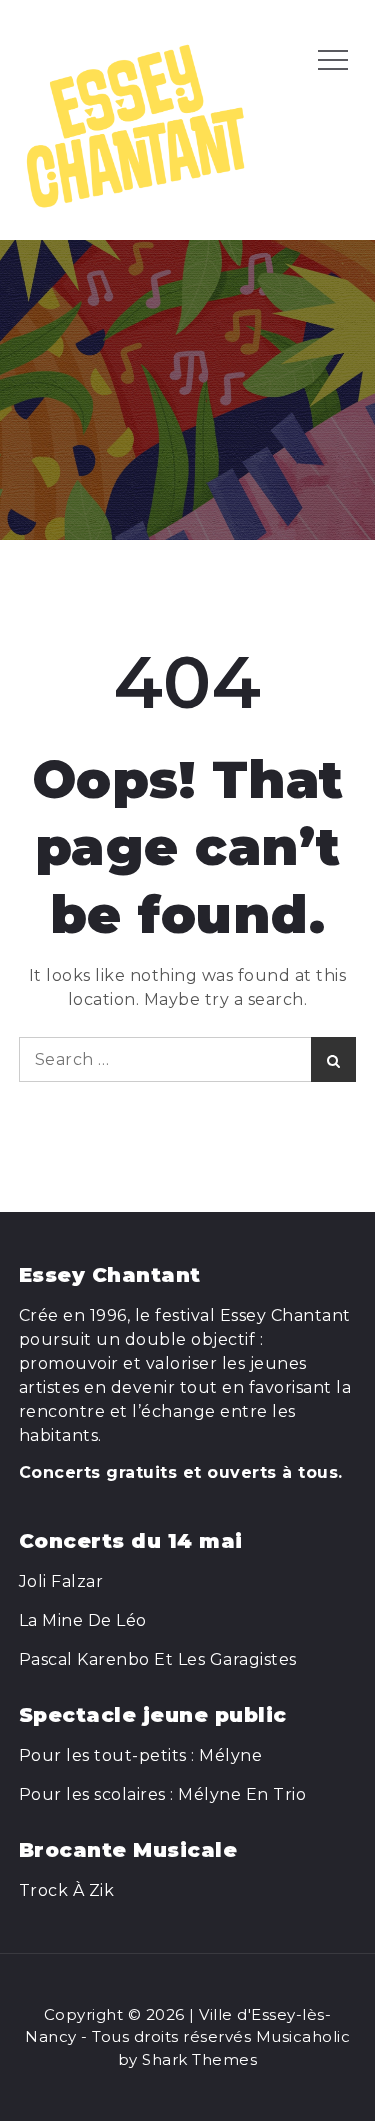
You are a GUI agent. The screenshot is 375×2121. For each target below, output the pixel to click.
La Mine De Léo (83, 1620)
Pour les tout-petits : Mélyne (141, 1755)
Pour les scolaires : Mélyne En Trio (163, 1794)
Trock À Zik (67, 1890)
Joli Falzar (61, 1581)
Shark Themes (199, 2059)
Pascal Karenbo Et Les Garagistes (158, 1659)
